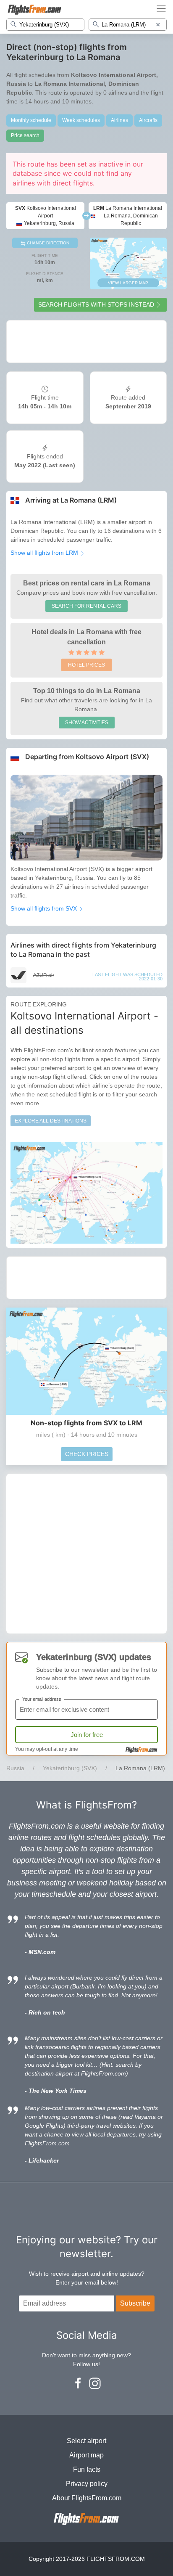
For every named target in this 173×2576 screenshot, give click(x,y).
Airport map (86, 2455)
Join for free (87, 1735)
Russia (15, 1768)
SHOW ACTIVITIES (87, 723)
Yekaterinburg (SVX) (70, 1768)
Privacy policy (87, 2484)
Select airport (86, 2441)
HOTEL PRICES (86, 665)
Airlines (119, 120)
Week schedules (81, 120)
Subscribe (135, 2303)
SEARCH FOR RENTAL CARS (86, 606)
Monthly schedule (31, 120)
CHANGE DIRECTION (47, 243)
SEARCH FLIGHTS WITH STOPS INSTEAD (96, 304)
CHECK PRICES (87, 1454)
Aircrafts (148, 120)
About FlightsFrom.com (87, 2498)
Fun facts (87, 2469)
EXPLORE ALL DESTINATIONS (51, 1121)
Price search (25, 135)
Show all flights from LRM (45, 553)
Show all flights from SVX (45, 908)
